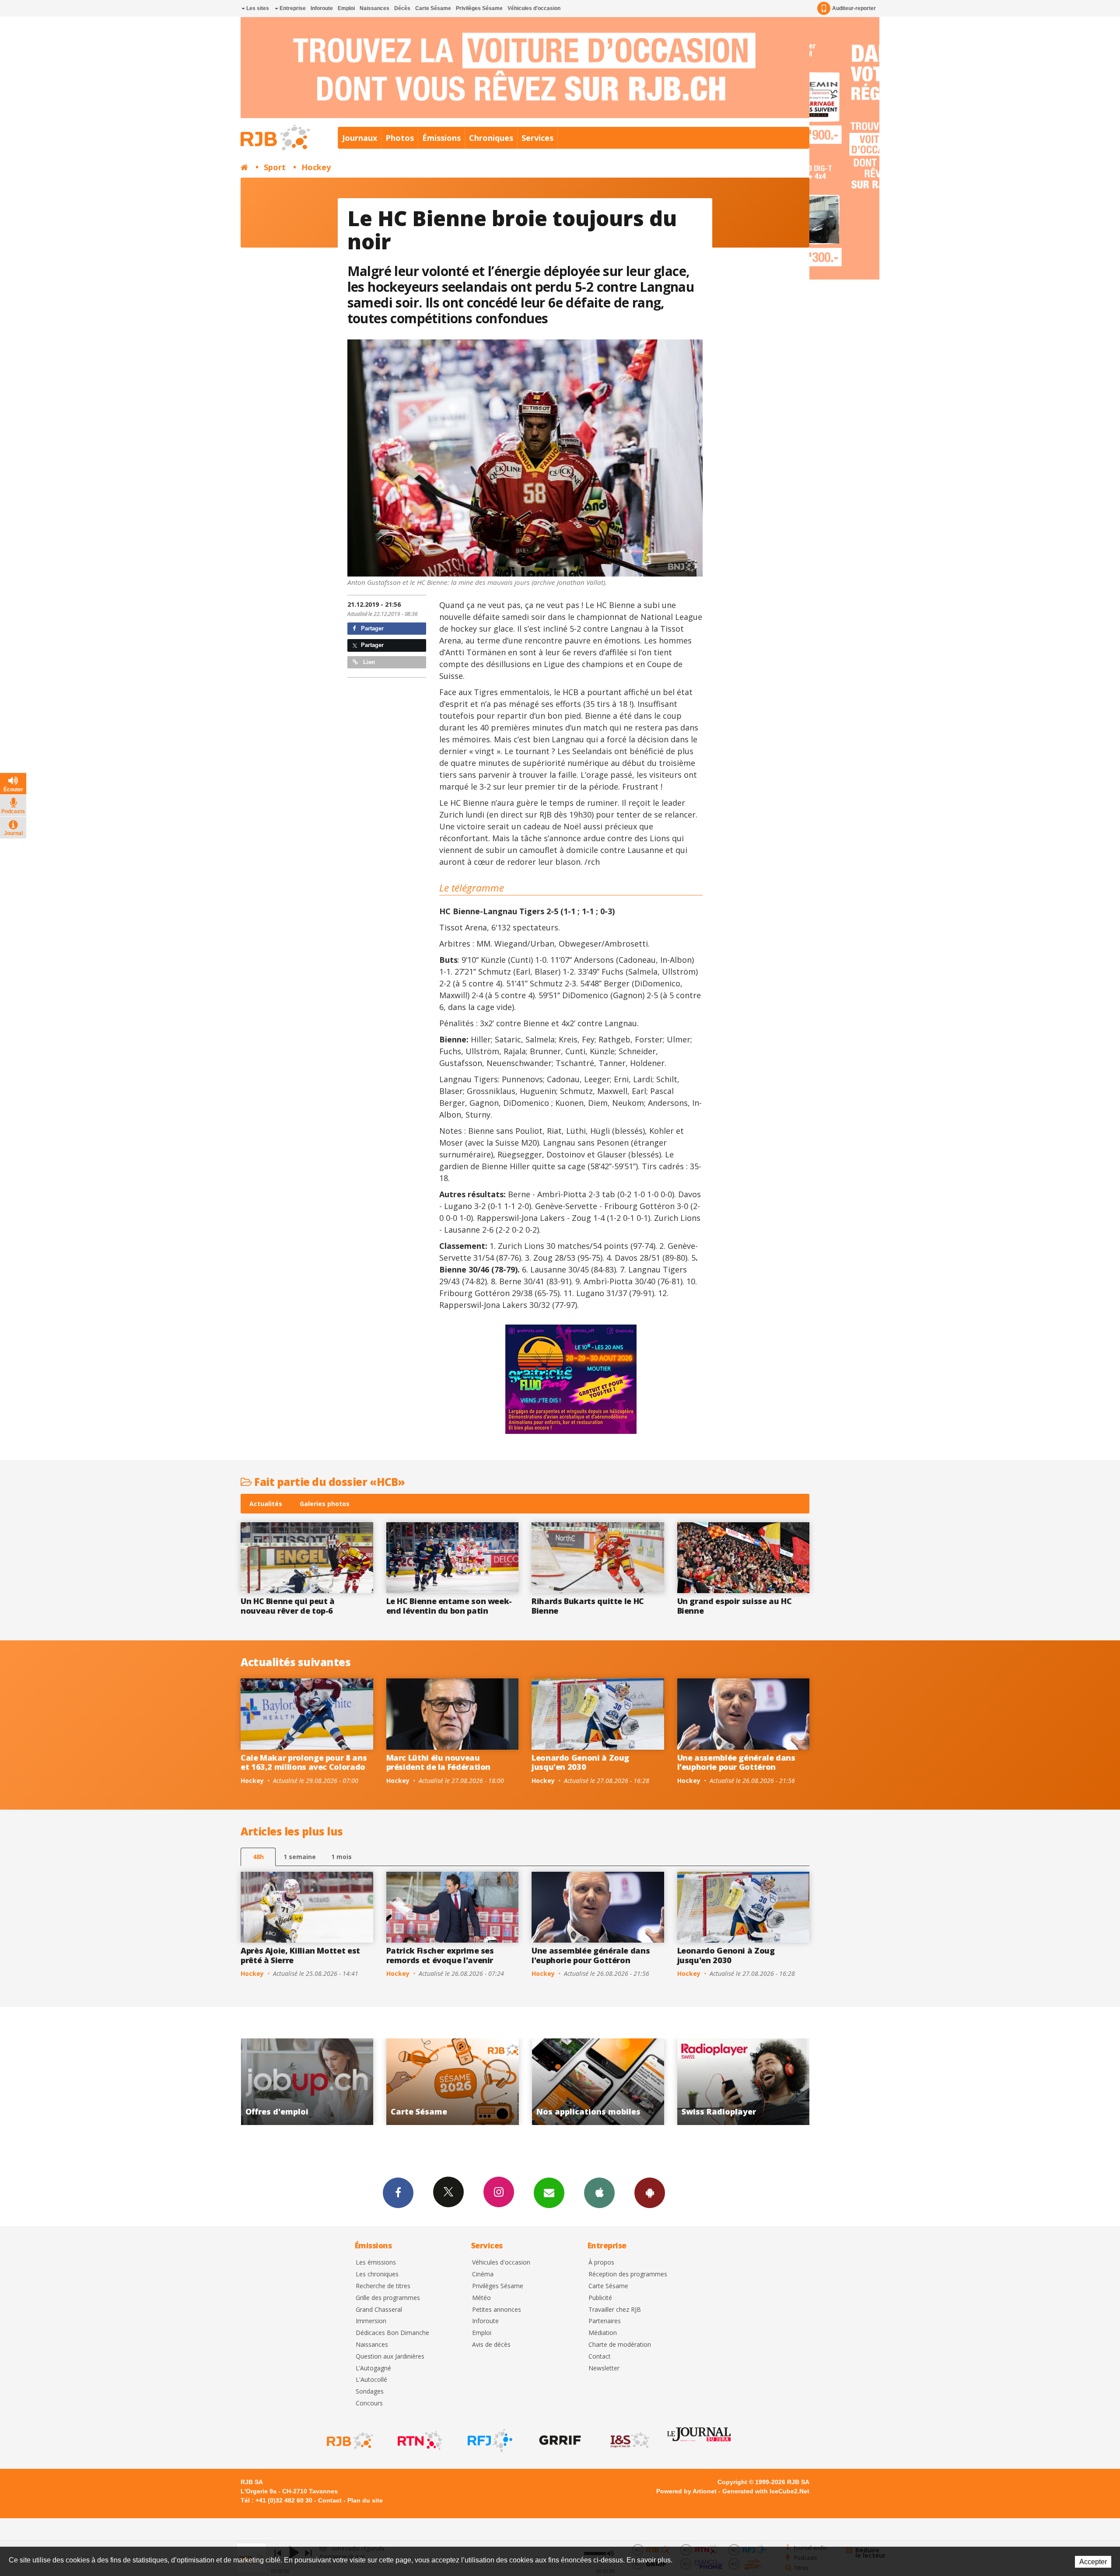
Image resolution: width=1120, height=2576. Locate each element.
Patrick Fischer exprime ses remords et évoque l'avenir (440, 1955)
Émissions (441, 138)
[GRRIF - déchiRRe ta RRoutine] (559, 2440)
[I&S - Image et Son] (629, 2440)
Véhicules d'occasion (534, 8)
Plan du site (365, 2500)
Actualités (266, 1504)
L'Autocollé (371, 2380)
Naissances (374, 8)
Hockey (316, 167)
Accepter (1093, 2562)
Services (537, 138)
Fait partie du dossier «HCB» (329, 1482)
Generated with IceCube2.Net (766, 2491)
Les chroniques (377, 2274)
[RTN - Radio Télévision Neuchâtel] (419, 2440)
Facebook (398, 2193)
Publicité (600, 2298)
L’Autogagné (373, 2368)
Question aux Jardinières (390, 2357)
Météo (481, 2298)
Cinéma (483, 2274)
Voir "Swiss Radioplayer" (453, 2082)
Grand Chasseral (379, 2310)
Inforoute (322, 8)
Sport (275, 167)
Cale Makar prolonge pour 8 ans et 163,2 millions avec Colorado (304, 1762)
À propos (601, 2263)
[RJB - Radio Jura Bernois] (349, 2440)
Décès (402, 8)
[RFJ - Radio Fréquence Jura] (489, 2440)
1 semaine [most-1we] (300, 1857)
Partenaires (605, 2321)
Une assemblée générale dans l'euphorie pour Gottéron (736, 1762)
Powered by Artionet (686, 2491)
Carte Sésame (433, 8)
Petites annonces (497, 2310)
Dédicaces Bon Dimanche (392, 2333)
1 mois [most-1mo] (341, 1857)
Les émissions (376, 2263)
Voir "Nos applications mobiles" (307, 2082)
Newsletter (604, 2368)
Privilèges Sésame (479, 8)
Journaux (360, 138)
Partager (371, 628)
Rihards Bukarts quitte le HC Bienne (588, 1606)
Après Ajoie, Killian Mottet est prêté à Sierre (300, 1955)
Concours (369, 2403)
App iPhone (599, 2193)
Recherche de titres (383, 2286)
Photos (400, 138)
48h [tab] (258, 1857)
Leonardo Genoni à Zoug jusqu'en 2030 (580, 1762)
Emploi (346, 8)
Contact (600, 2357)
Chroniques (491, 138)
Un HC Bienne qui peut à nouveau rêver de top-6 (288, 1606)
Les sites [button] (257, 8)
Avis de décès (491, 2345)
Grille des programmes (388, 2298)
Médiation (603, 2333)
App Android (650, 2193)
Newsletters (549, 2193)
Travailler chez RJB (615, 2310)
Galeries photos (325, 1504)
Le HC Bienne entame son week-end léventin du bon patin (449, 1606)
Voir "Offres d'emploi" (598, 2082)
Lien (368, 662)
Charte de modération (620, 2345)
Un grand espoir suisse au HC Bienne (735, 1606)
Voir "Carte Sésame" (744, 2082)
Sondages (370, 2392)
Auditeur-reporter (854, 8)
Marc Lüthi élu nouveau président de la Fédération (439, 1762)
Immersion (371, 2321)
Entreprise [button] (292, 8)
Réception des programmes (628, 2274)
